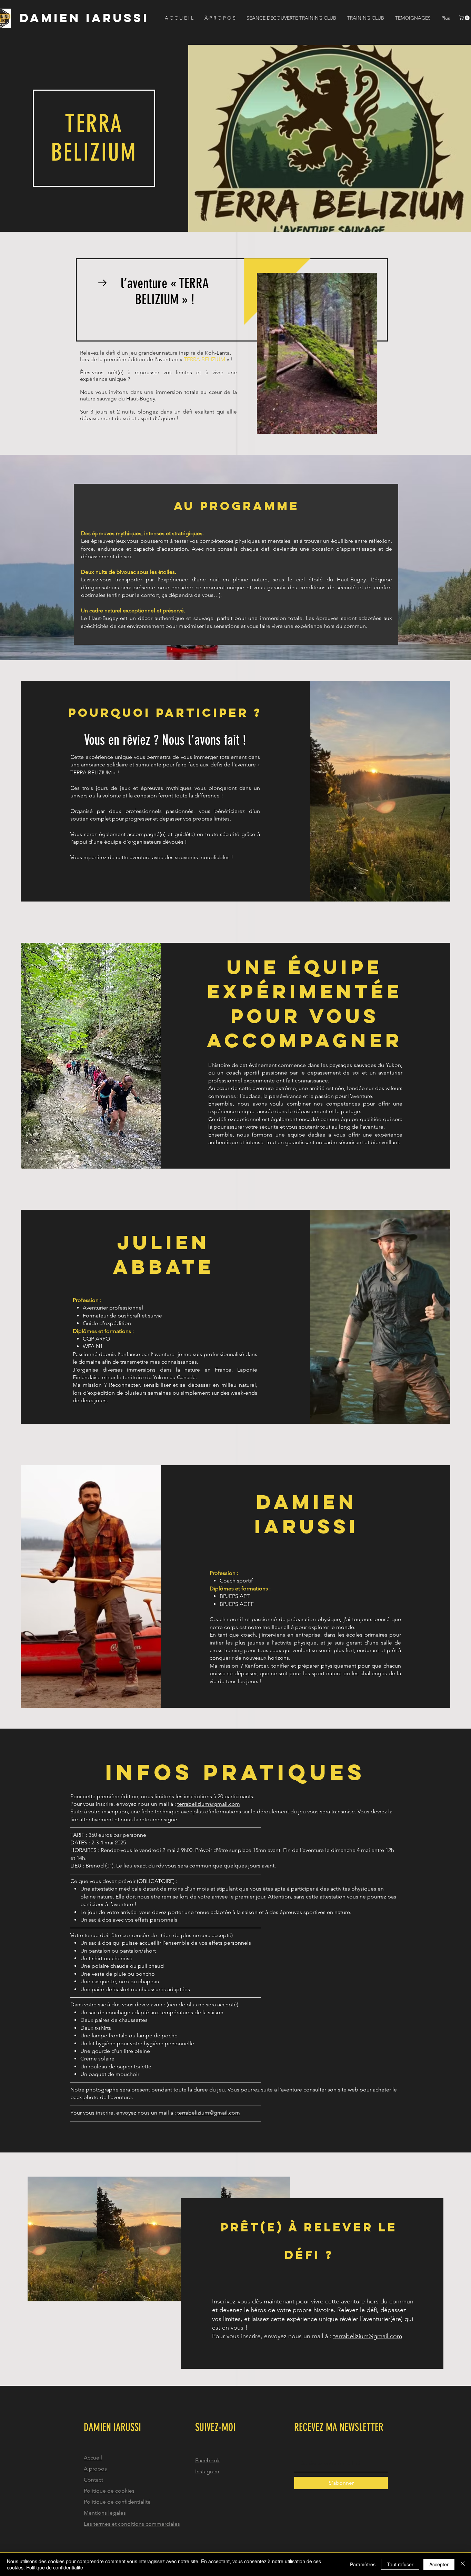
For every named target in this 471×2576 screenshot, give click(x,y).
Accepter (439, 2564)
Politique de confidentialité (55, 2567)
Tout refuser (400, 2564)
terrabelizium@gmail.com (209, 1804)
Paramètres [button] (363, 2564)
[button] (465, 18)
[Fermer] (463, 2564)
